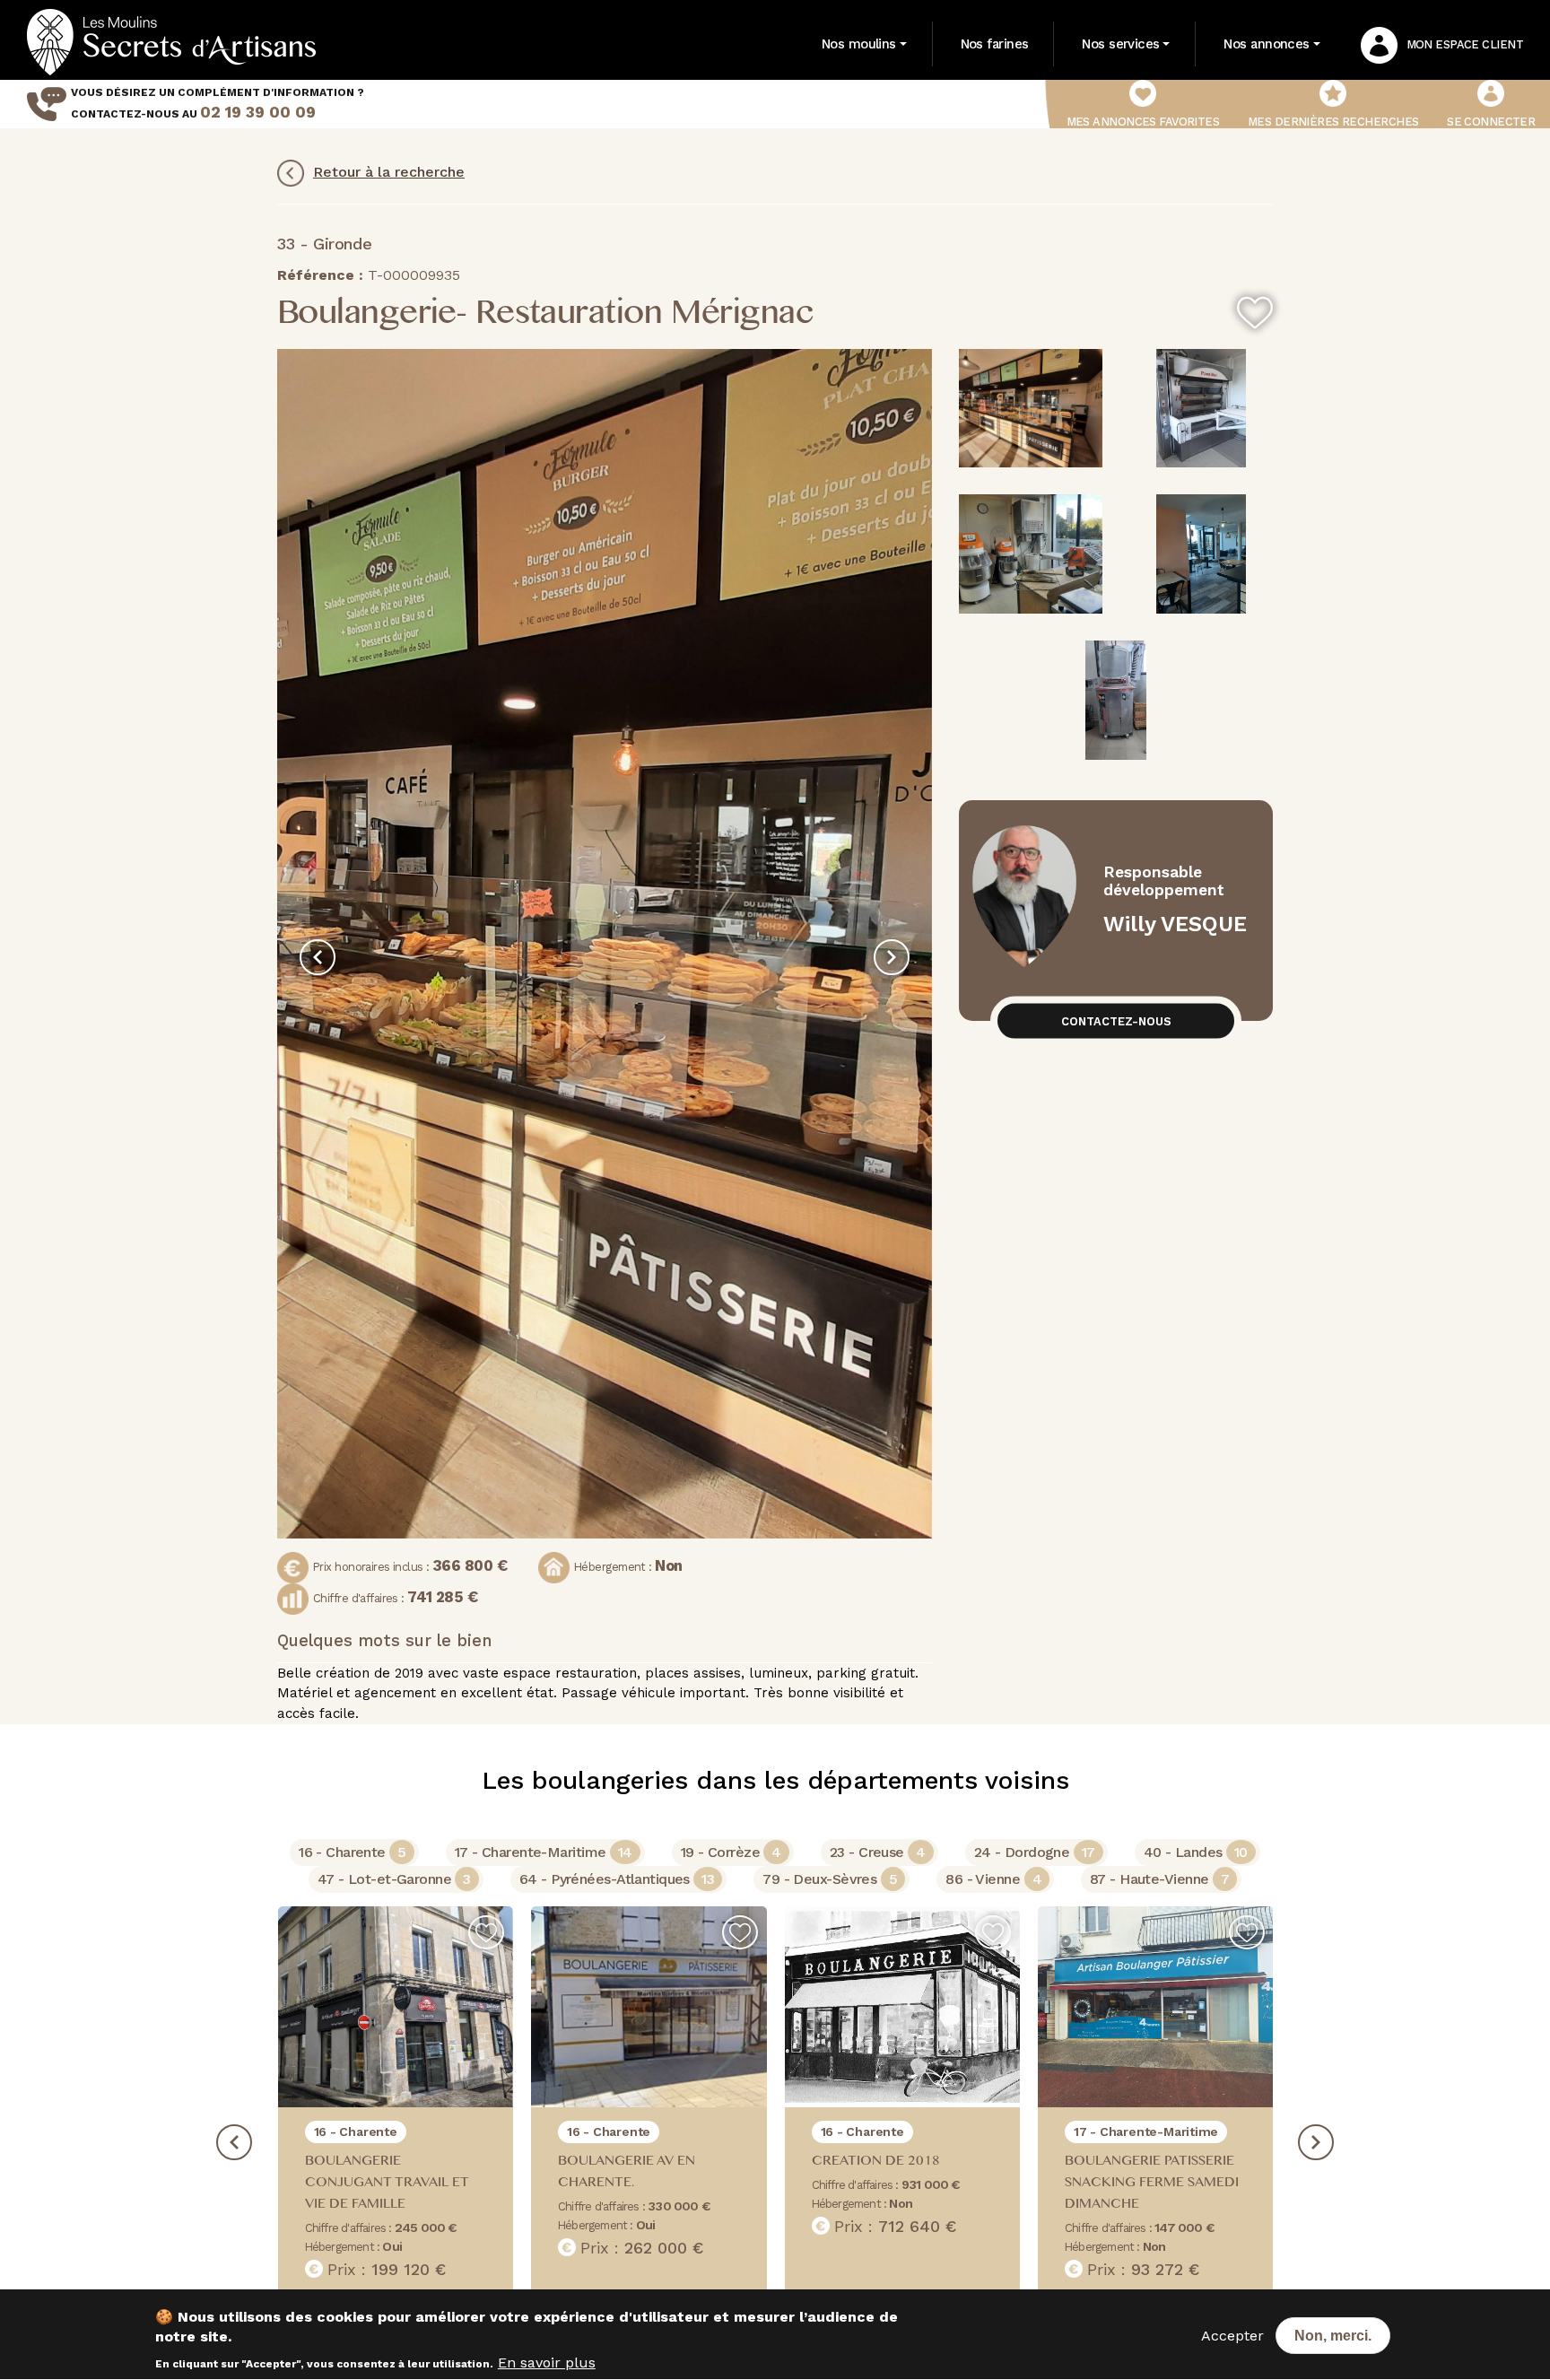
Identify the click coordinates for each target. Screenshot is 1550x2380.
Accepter (1232, 2336)
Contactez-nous (1116, 1020)
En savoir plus (547, 2363)
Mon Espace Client (1465, 44)
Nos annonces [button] (1266, 44)
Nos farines (995, 44)
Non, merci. (1333, 2336)
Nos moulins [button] (859, 44)
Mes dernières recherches (1333, 122)
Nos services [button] (1120, 44)
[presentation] (318, 957)
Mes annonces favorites (1143, 122)
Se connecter (1491, 122)
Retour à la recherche (389, 172)
